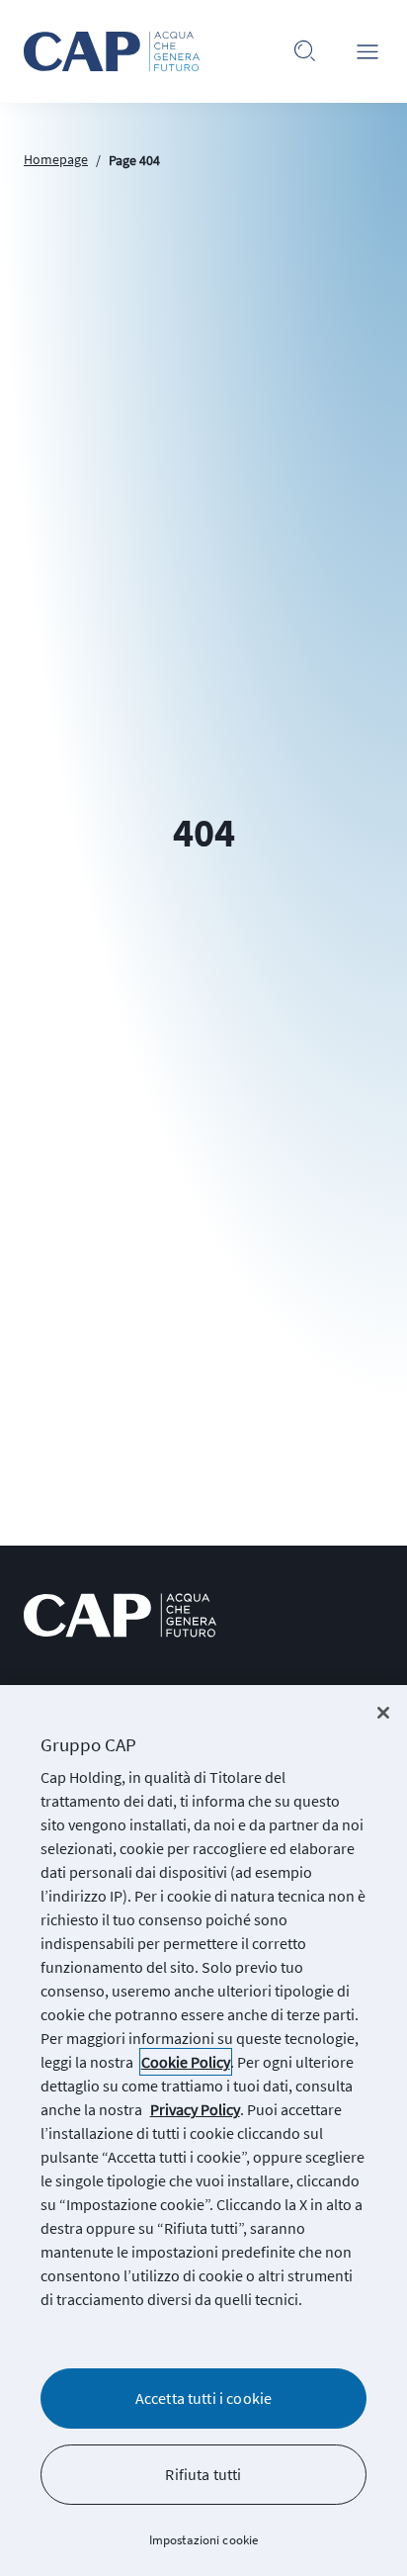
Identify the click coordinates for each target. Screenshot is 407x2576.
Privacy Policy (195, 2109)
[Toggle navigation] (367, 51)
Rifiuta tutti (203, 2474)
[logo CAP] (120, 1615)
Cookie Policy (186, 2062)
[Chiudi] (383, 1713)
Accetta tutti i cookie (204, 2398)
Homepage (56, 159)
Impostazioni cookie (203, 2540)
